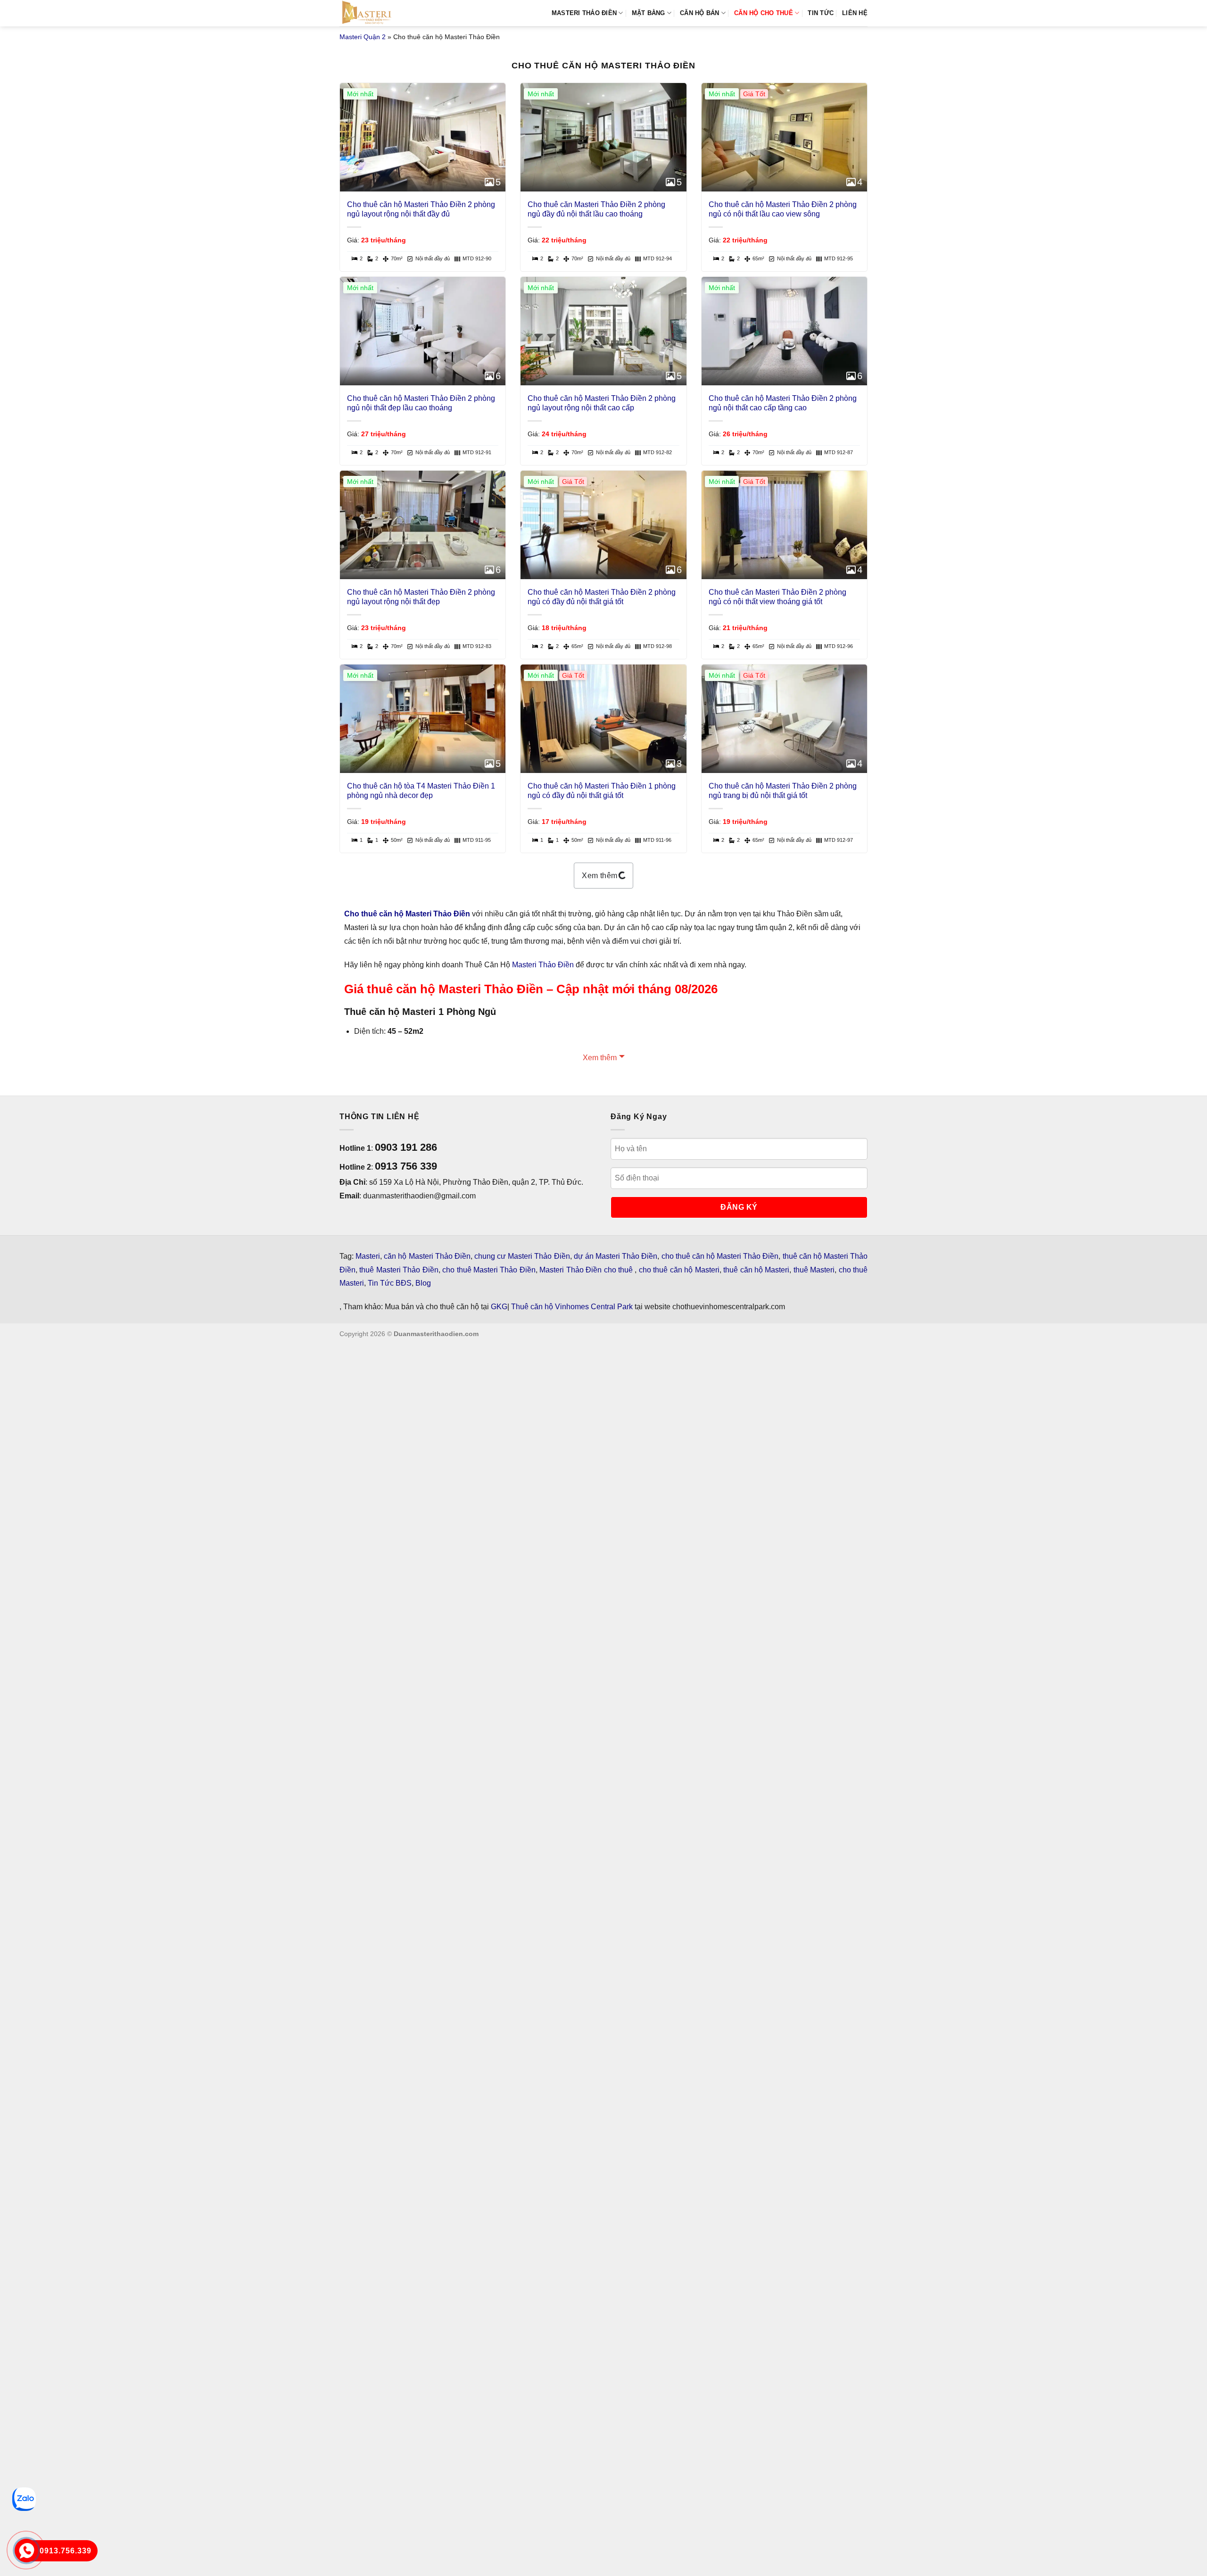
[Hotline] (27, 2551)
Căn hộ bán (700, 13)
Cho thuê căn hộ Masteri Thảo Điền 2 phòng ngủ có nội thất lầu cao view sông (783, 209)
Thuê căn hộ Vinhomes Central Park (572, 1307)
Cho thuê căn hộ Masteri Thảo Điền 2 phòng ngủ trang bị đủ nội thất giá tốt (783, 791)
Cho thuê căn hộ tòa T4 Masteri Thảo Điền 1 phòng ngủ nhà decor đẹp (421, 791)
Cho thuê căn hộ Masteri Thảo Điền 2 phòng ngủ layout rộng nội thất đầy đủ (421, 209)
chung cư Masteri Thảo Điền (522, 1256)
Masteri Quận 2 (363, 37)
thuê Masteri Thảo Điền (399, 1270)
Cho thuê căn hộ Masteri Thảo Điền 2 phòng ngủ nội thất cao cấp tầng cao (783, 403)
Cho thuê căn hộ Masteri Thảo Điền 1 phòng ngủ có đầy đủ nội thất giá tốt (602, 791)
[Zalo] (24, 2499)
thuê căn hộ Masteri (756, 1270)
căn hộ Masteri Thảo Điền (427, 1256)
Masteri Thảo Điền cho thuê (587, 1270)
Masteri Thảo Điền (543, 965)
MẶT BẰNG (649, 13)
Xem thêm (600, 876)
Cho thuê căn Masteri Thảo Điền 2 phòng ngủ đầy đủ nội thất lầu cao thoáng (596, 209)
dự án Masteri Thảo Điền (616, 1256)
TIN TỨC (821, 13)
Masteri (368, 1256)
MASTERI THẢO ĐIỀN (584, 13)
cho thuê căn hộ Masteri (679, 1270)
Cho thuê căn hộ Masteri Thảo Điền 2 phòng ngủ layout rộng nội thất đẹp (421, 597)
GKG (499, 1307)
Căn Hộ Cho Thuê (764, 13)
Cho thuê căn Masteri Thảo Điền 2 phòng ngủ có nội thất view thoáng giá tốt (777, 597)
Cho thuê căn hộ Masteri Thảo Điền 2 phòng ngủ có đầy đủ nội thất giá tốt (602, 597)
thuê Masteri (814, 1270)
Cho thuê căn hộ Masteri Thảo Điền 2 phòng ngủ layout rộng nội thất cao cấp (602, 403)
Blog (423, 1283)
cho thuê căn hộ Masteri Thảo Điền (720, 1256)
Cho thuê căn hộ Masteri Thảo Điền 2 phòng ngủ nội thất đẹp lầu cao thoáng (421, 403)
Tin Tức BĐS (390, 1283)
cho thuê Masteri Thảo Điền (489, 1270)
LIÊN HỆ (855, 13)
